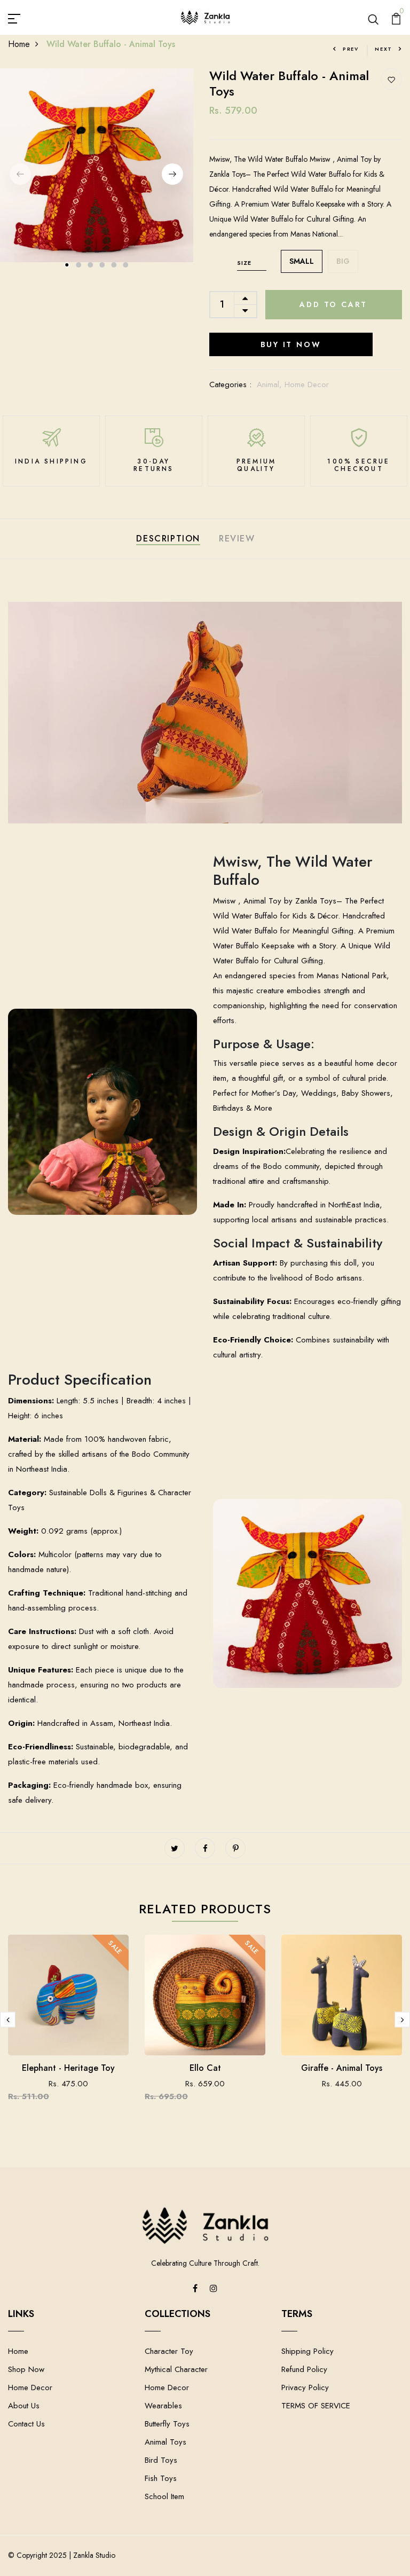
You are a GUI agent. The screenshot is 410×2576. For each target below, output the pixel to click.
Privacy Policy (305, 2387)
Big (343, 261)
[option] (97, 165)
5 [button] (114, 265)
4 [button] (102, 265)
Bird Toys (161, 2460)
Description (168, 539)
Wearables (163, 2406)
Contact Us (26, 2424)
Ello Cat (205, 2068)
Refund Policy (304, 2369)
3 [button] (91, 265)
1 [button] (67, 265)
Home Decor (307, 384)
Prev (351, 49)
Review (237, 539)
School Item (164, 2496)
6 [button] (126, 265)
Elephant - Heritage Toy (68, 2068)
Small (302, 261)
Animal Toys (165, 2442)
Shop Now (26, 2369)
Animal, (271, 384)
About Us (24, 2406)
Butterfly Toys (167, 2424)
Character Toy (169, 2351)
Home (19, 44)
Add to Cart (333, 304)
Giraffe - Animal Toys (342, 2068)
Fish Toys (161, 2478)
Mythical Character (176, 2369)
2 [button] (79, 265)
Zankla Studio (94, 2555)
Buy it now (291, 344)
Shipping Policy (307, 2351)
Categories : (230, 384)
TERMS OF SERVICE (316, 2406)
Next (384, 49)
